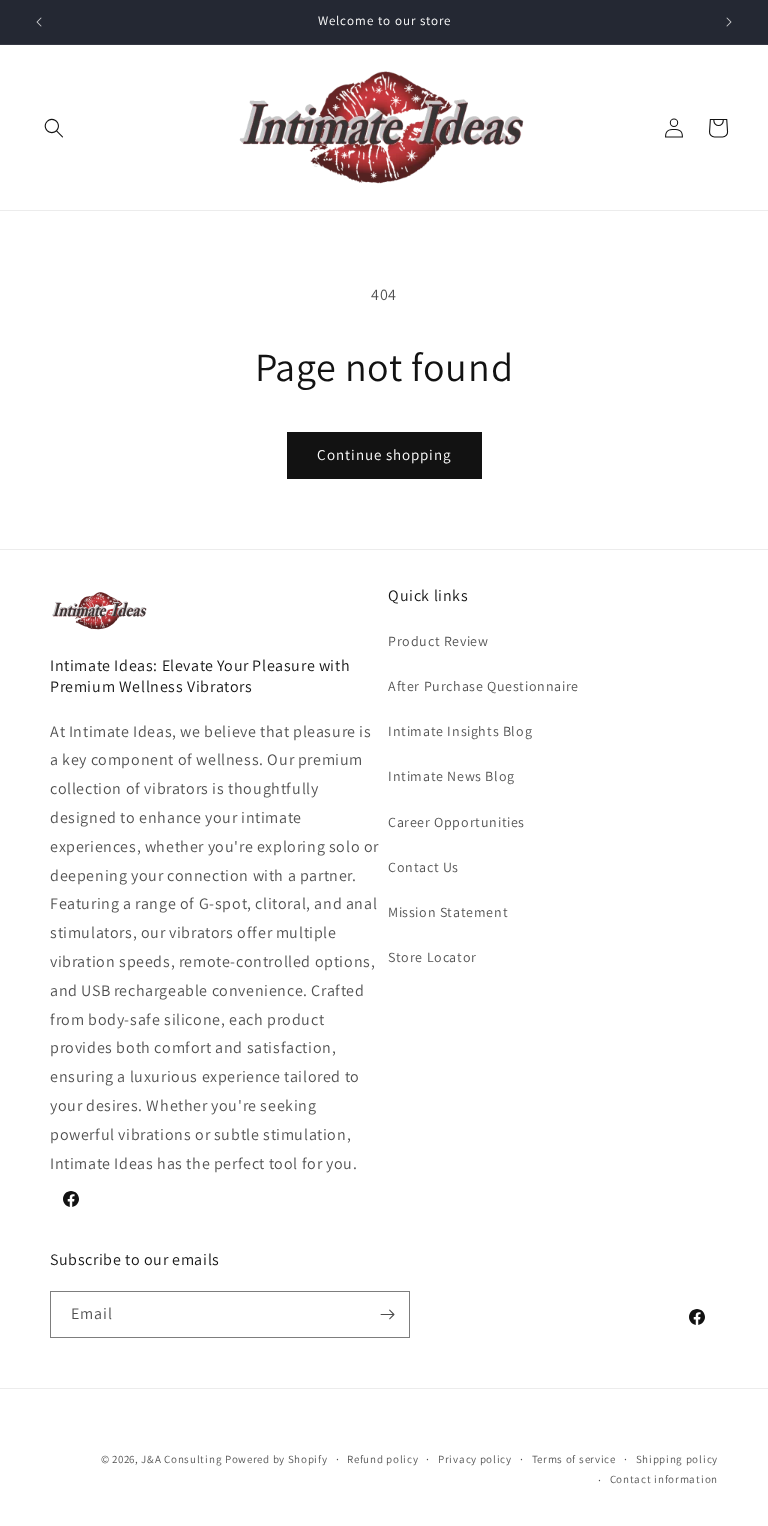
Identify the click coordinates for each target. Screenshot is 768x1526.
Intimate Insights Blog (460, 731)
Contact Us (423, 867)
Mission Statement (448, 912)
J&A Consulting (181, 1459)
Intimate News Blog (451, 776)
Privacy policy (475, 1459)
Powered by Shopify (276, 1459)
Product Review (438, 641)
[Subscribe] (387, 1314)
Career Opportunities (456, 822)
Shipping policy (677, 1459)
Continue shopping (384, 454)
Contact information (664, 1479)
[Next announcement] (729, 22)
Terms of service (574, 1459)
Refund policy (382, 1459)
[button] (54, 128)
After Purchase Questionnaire (483, 686)
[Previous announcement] (39, 22)
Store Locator (432, 957)
